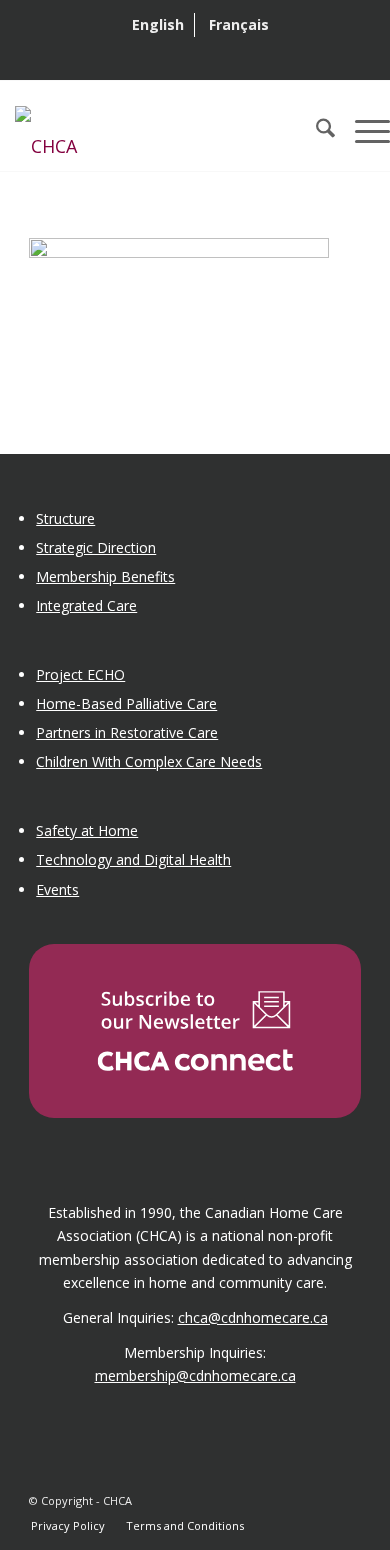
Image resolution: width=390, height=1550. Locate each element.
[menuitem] (158, 25)
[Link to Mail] (346, 1506)
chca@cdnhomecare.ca (253, 1317)
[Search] (315, 131)
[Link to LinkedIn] (316, 1506)
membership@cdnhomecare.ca (195, 1375)
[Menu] (362, 131)
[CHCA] (156, 131)
